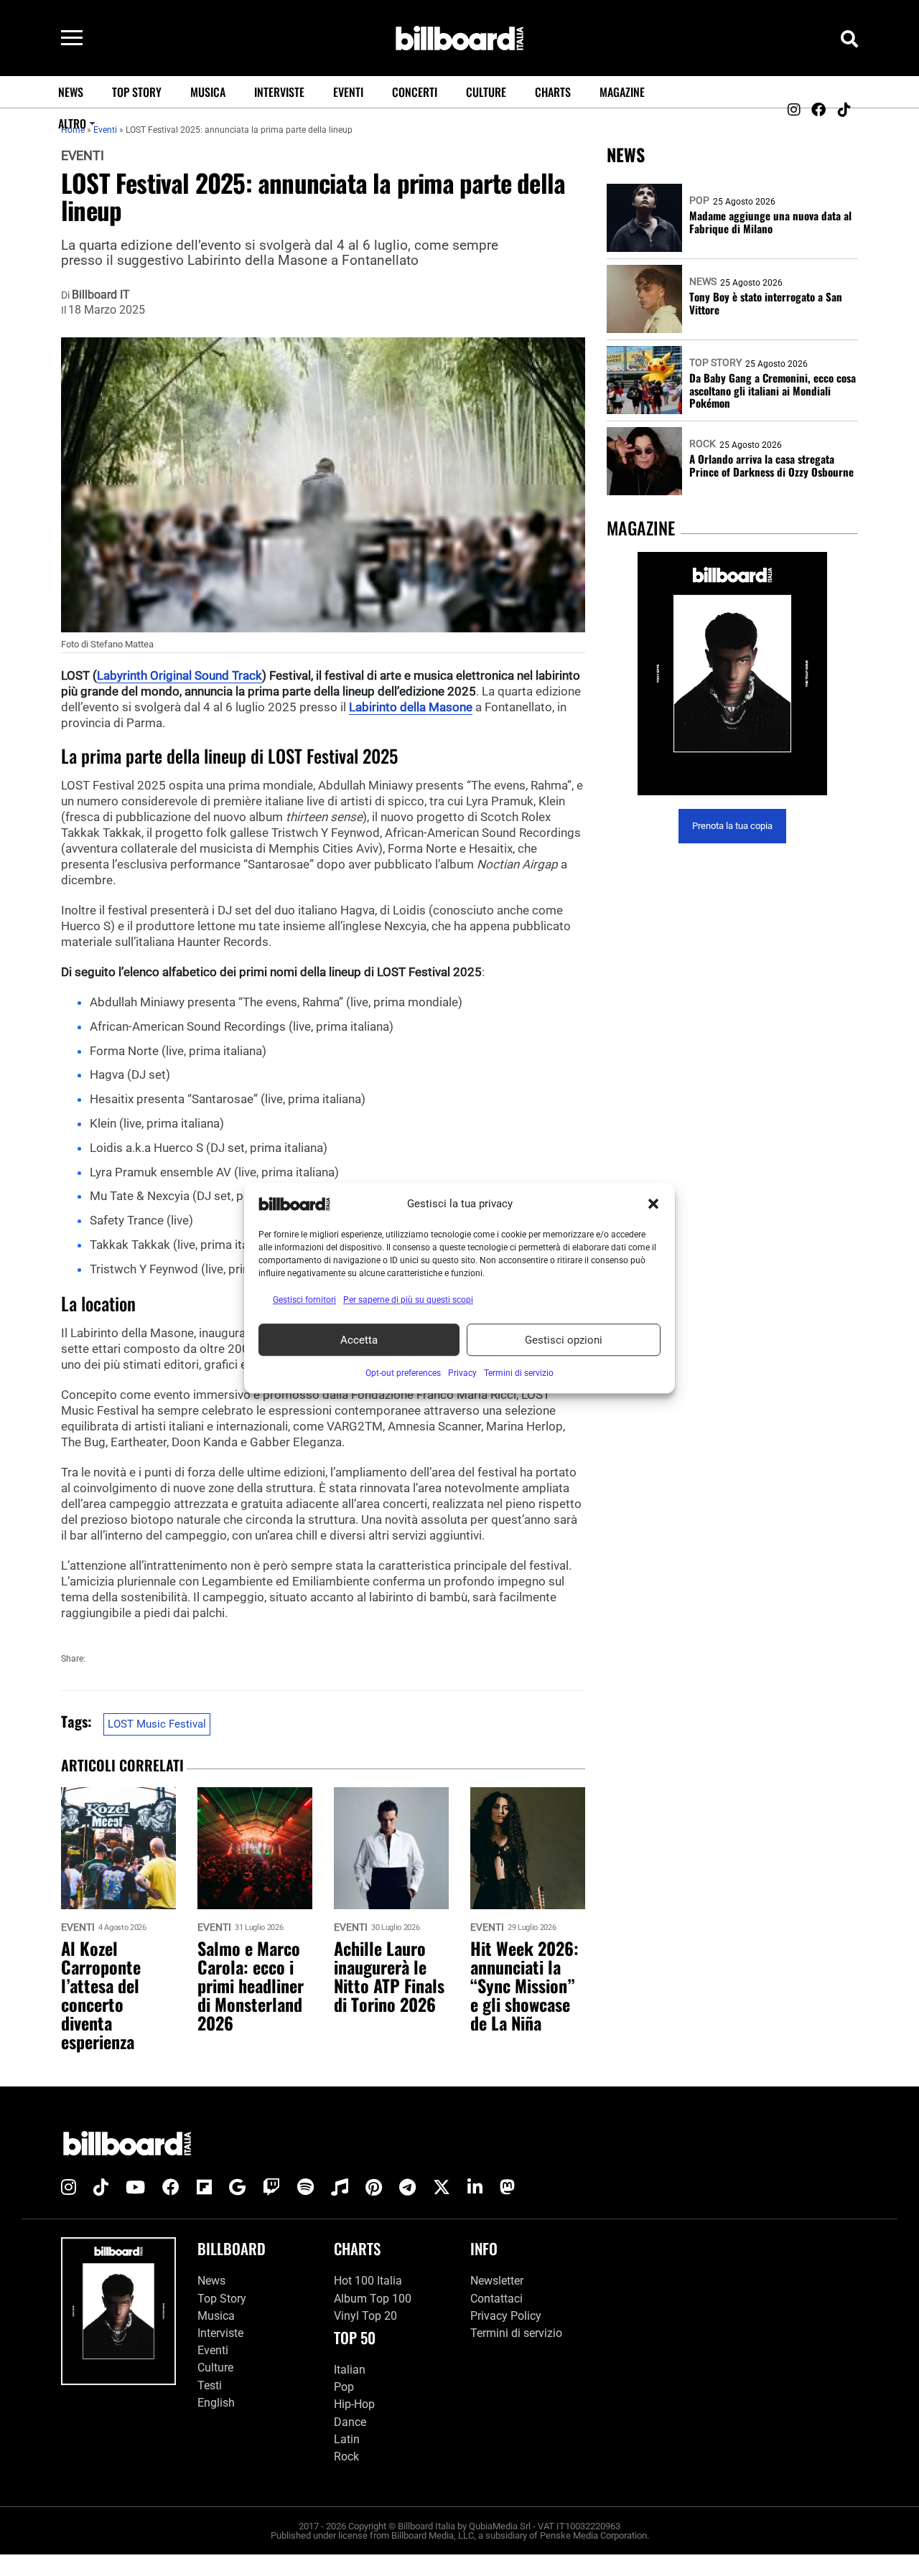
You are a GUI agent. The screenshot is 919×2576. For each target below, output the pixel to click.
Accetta (359, 1340)
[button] (653, 1204)
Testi (210, 2385)
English (216, 2402)
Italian (350, 2370)
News (71, 92)
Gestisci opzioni (564, 1340)
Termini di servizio (516, 2333)
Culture (486, 92)
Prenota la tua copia (732, 826)
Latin (347, 2439)
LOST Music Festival (157, 1724)
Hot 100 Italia (368, 2281)
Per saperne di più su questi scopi (408, 1300)
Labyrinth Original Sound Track (179, 675)
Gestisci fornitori (304, 1300)
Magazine (622, 92)
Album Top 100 (373, 2298)
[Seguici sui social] (793, 110)
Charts (553, 92)
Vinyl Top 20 (365, 2315)
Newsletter (497, 2281)
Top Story (137, 92)
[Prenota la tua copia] (732, 674)
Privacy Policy (506, 2315)
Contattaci (496, 2298)
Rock (703, 444)
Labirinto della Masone (411, 707)
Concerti (415, 92)
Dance (350, 2421)
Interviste (279, 92)
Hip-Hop (354, 2404)
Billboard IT (101, 295)
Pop (699, 200)
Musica (208, 92)
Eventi (348, 92)
